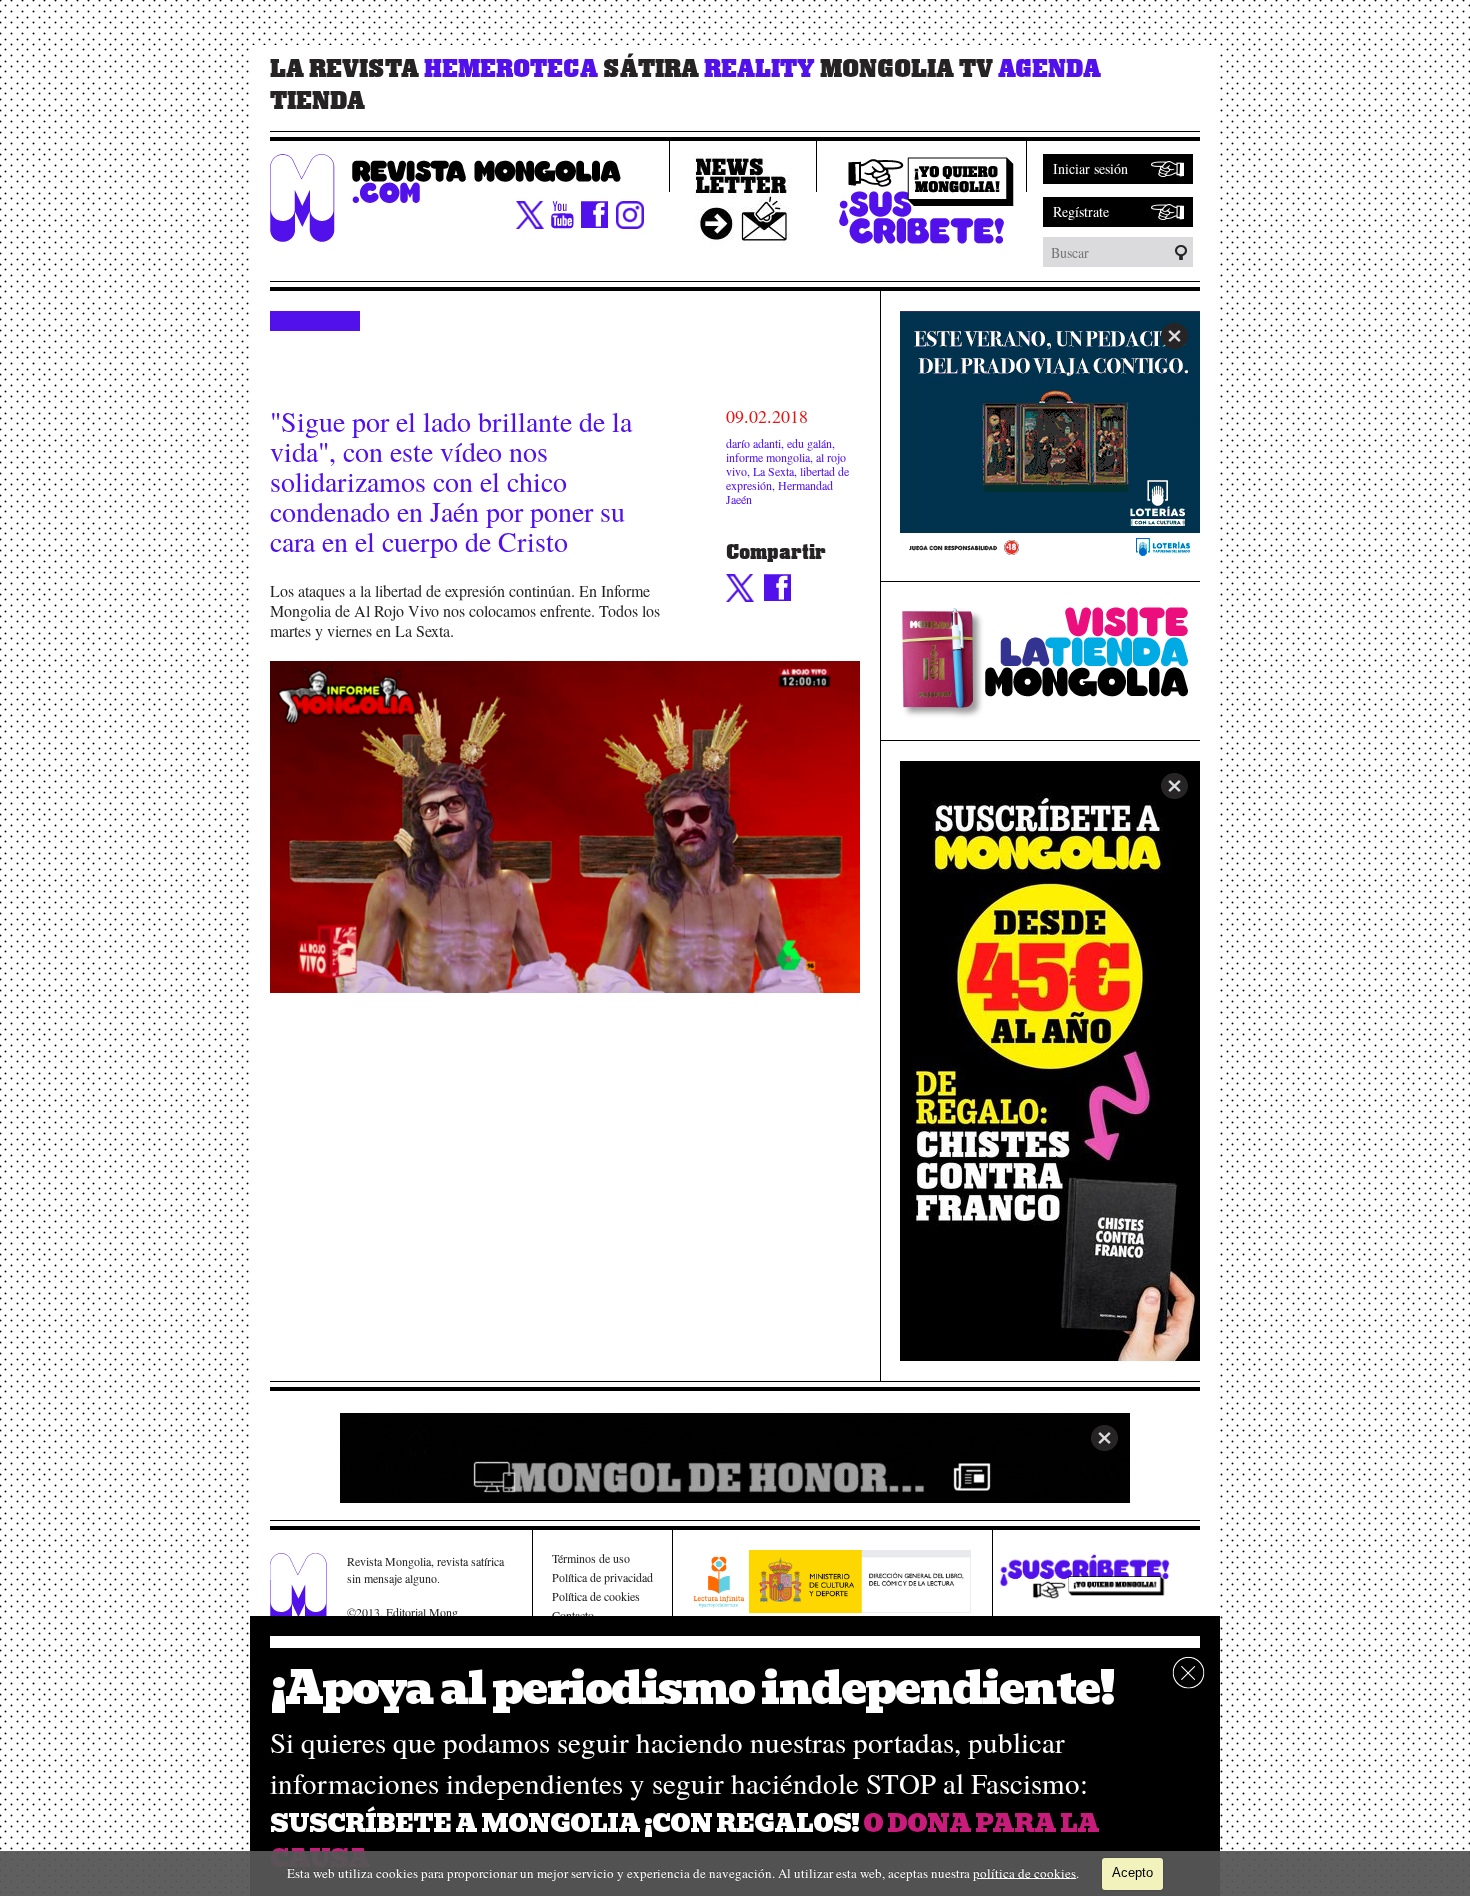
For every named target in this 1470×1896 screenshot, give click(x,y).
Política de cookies (596, 1596)
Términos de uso (591, 1558)
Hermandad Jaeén (779, 492)
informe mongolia (768, 457)
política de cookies (1024, 1872)
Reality (759, 69)
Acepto (1132, 1872)
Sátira (651, 69)
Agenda (1049, 69)
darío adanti (753, 443)
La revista (344, 69)
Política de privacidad (602, 1577)
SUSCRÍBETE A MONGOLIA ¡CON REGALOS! (564, 1823)
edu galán (809, 443)
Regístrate (1081, 211)
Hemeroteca (511, 69)
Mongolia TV (906, 69)
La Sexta (773, 471)
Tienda (317, 101)
